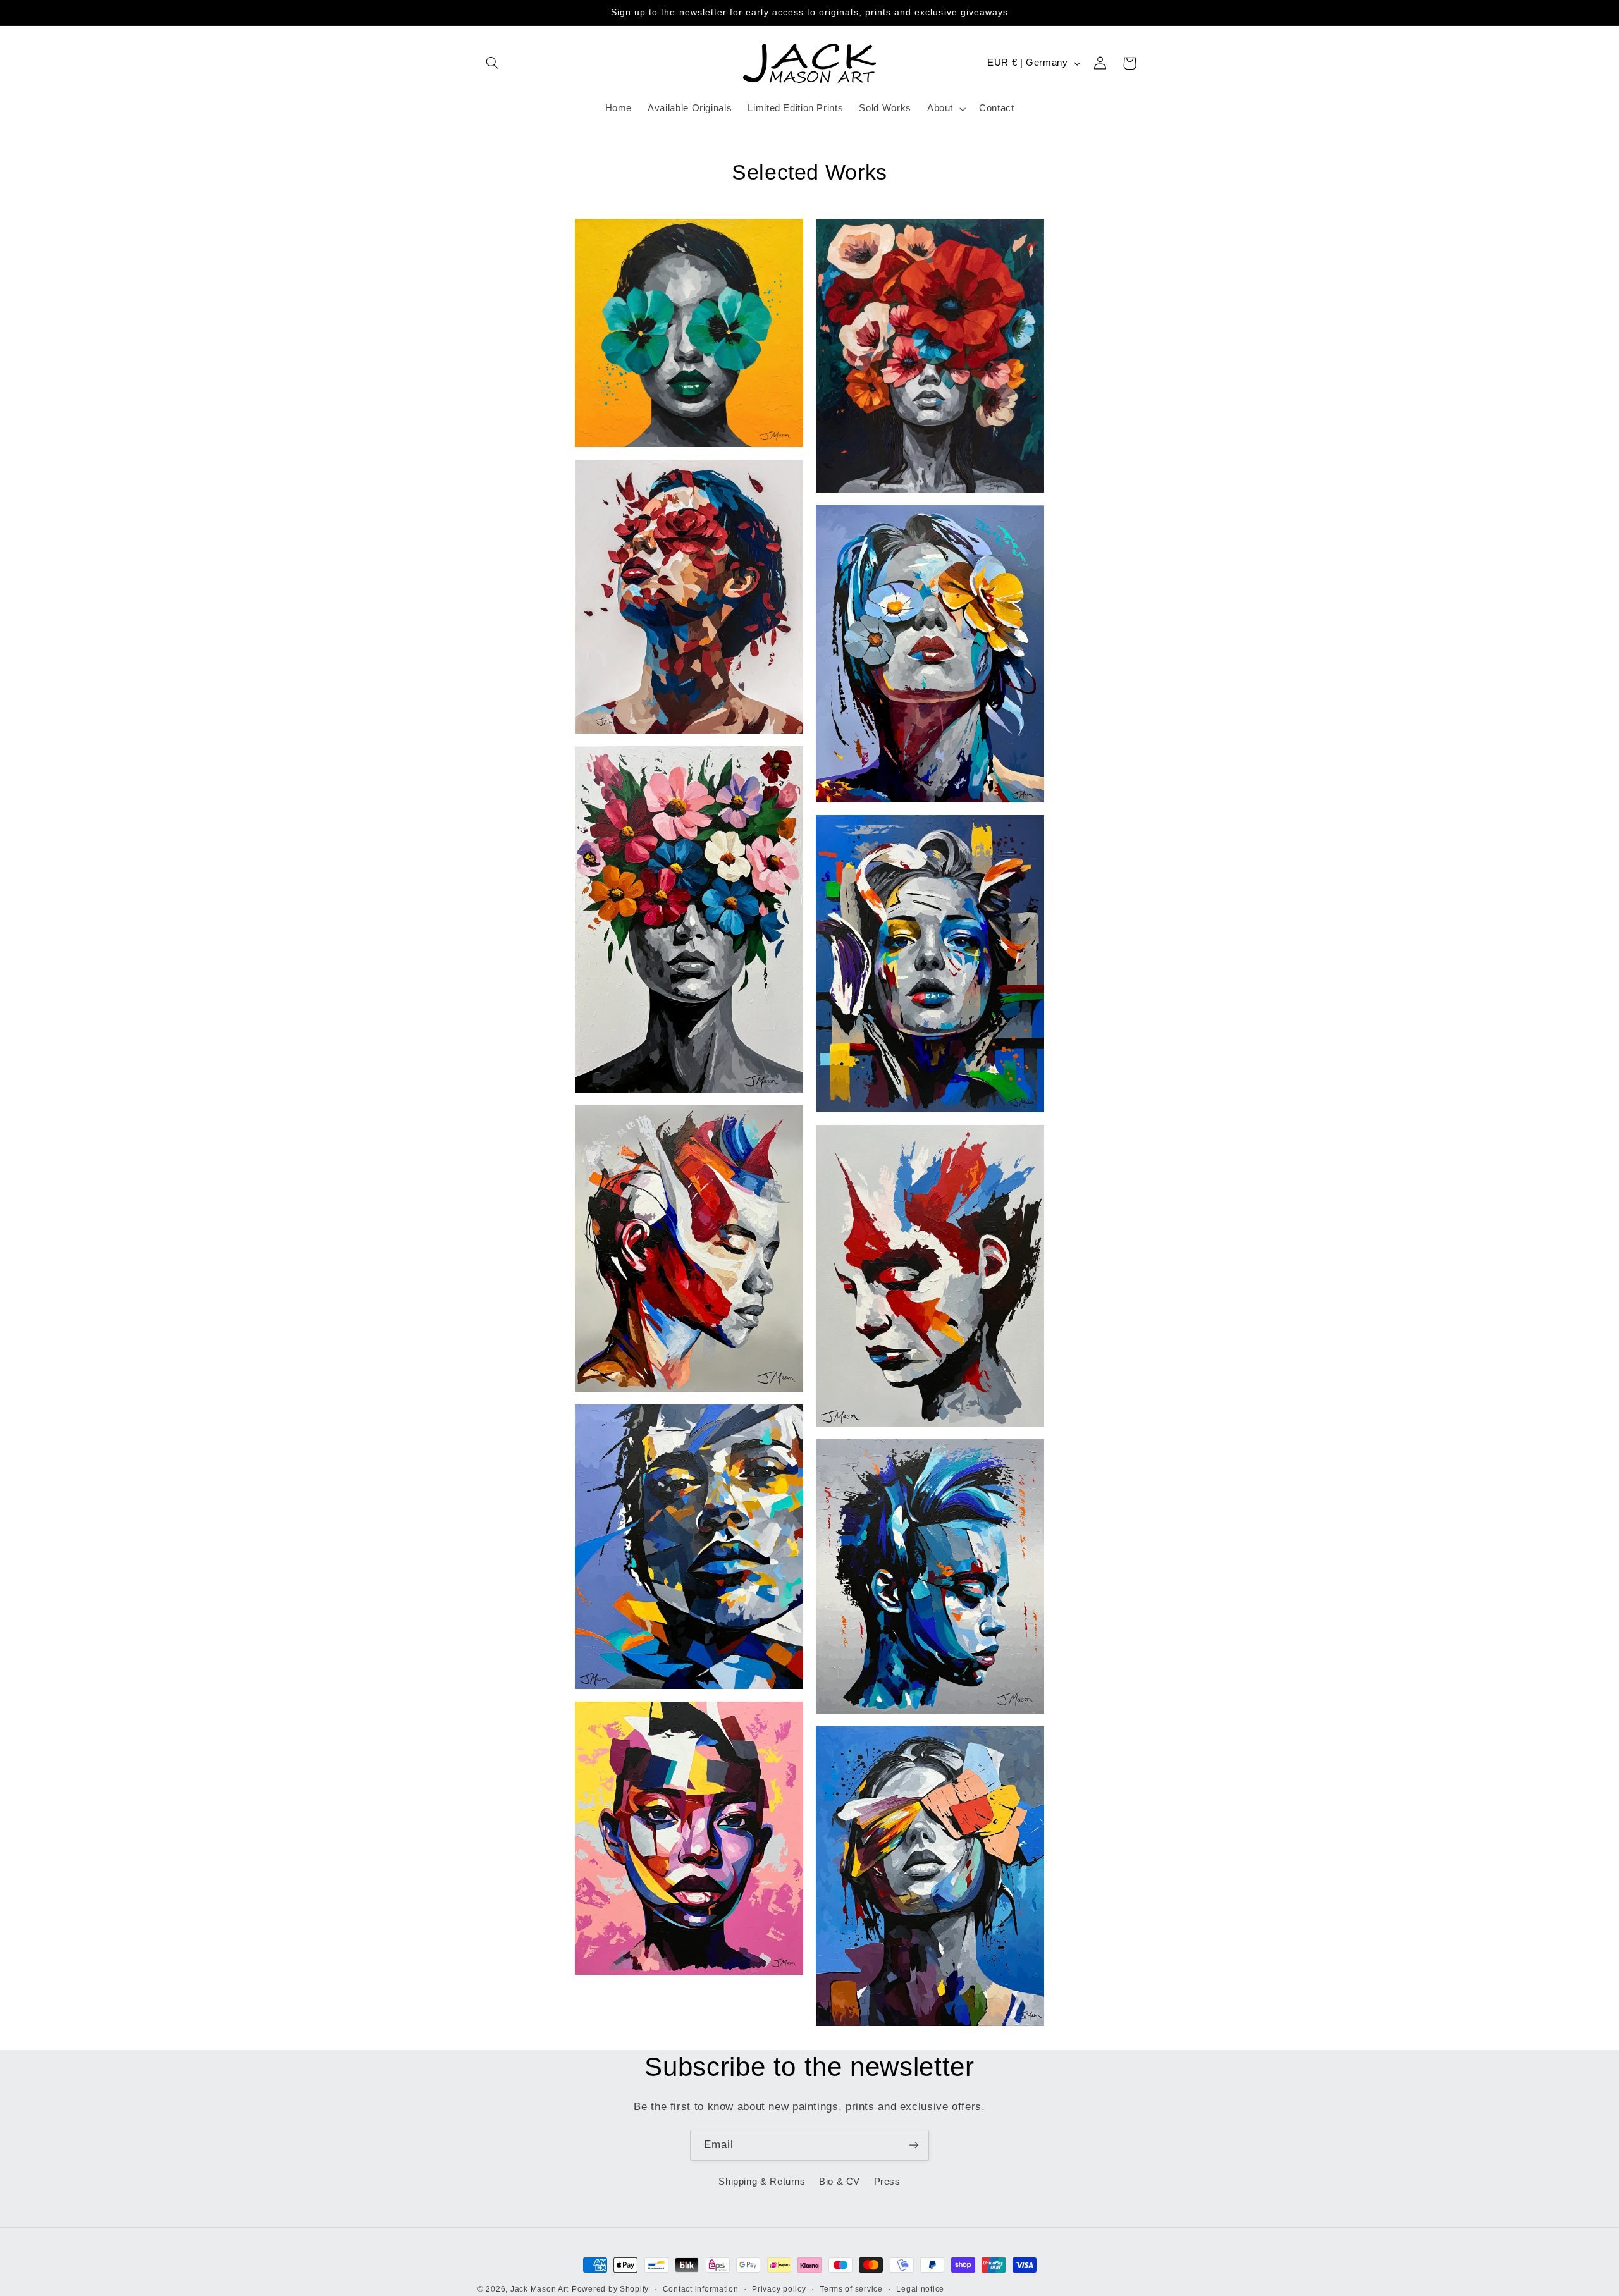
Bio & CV (840, 2182)
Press (887, 2182)
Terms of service (851, 2289)
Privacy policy (779, 2289)
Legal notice (920, 2289)
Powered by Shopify (610, 2289)
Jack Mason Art (539, 2289)
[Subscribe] (914, 2145)
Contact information (701, 2289)
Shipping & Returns (762, 2182)
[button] (492, 63)
